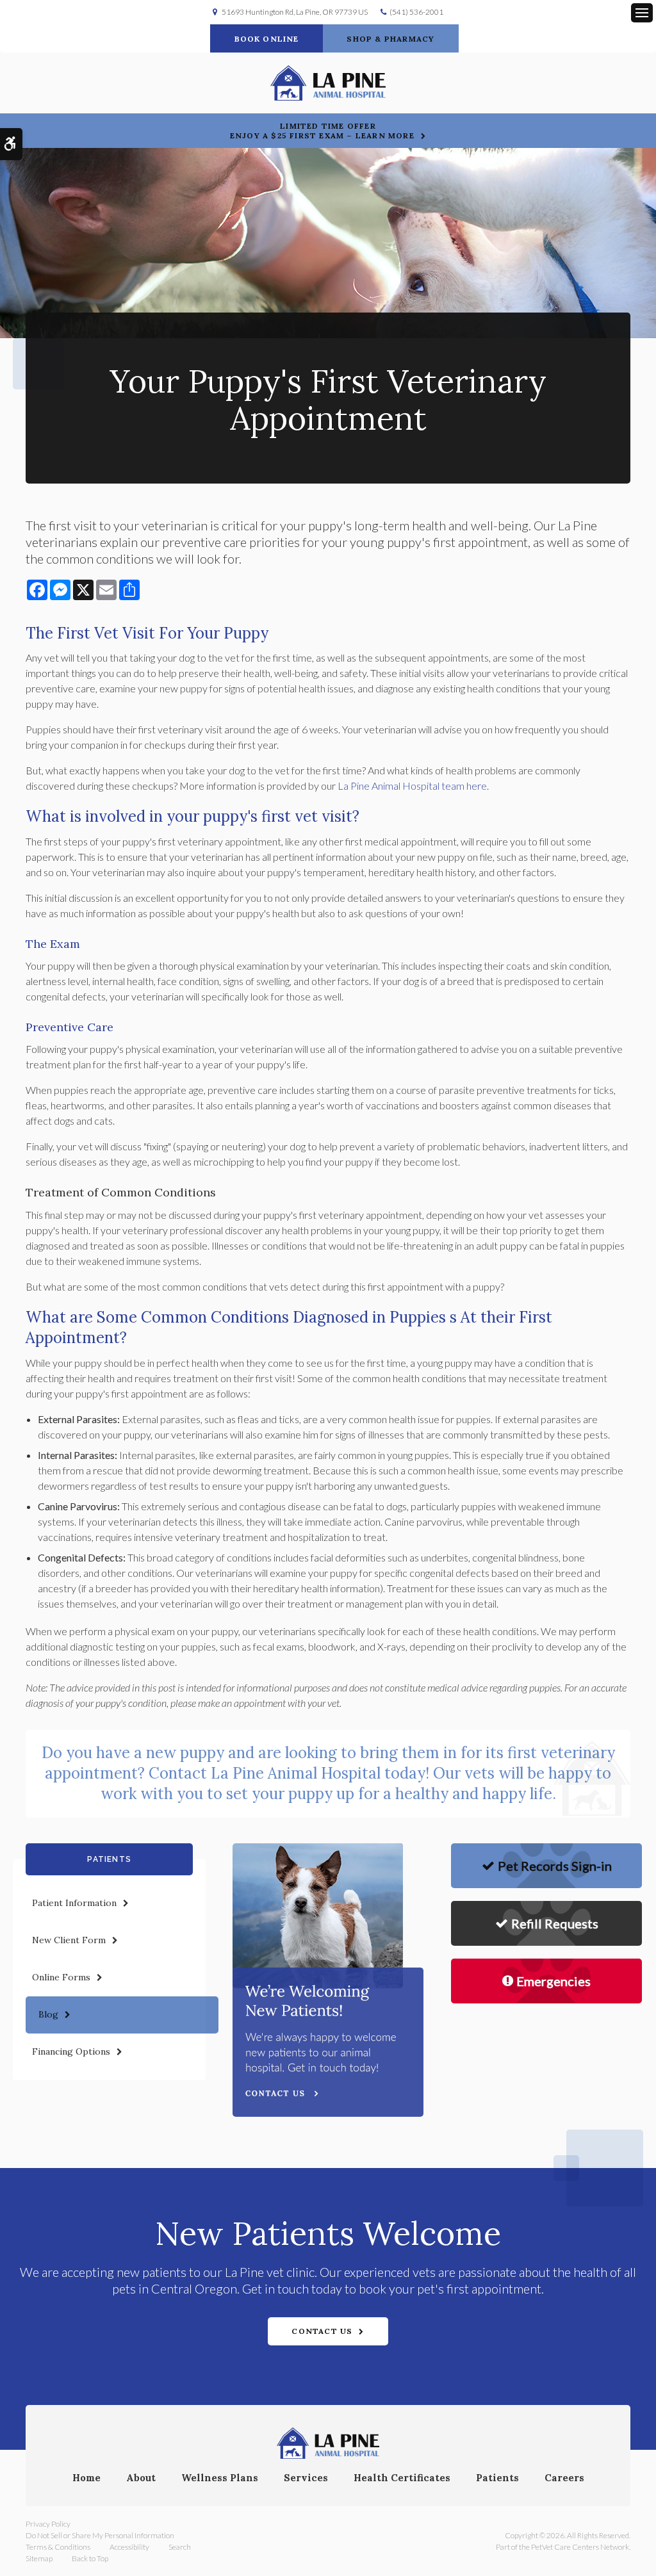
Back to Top (90, 2558)
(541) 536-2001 (416, 12)
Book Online (267, 39)
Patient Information (74, 1903)
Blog (48, 2014)
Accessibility (129, 2547)
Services (306, 2478)
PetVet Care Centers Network (580, 2547)
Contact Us (322, 2331)
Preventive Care (70, 1027)
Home (86, 2478)
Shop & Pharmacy (390, 39)
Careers (564, 2478)
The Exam (53, 944)
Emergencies (553, 1981)
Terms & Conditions (58, 2547)
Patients (497, 2478)
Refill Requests (555, 1923)
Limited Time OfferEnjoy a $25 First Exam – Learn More (322, 131)
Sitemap (39, 2558)
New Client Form (69, 1940)
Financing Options (71, 2051)
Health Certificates (402, 2478)
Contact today (287, 1773)
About (141, 2478)
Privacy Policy (48, 2524)
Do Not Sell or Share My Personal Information (100, 2535)
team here (412, 786)
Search (180, 2547)
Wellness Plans (220, 2478)
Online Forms (61, 1977)
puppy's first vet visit (278, 816)
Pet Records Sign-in (555, 1866)
